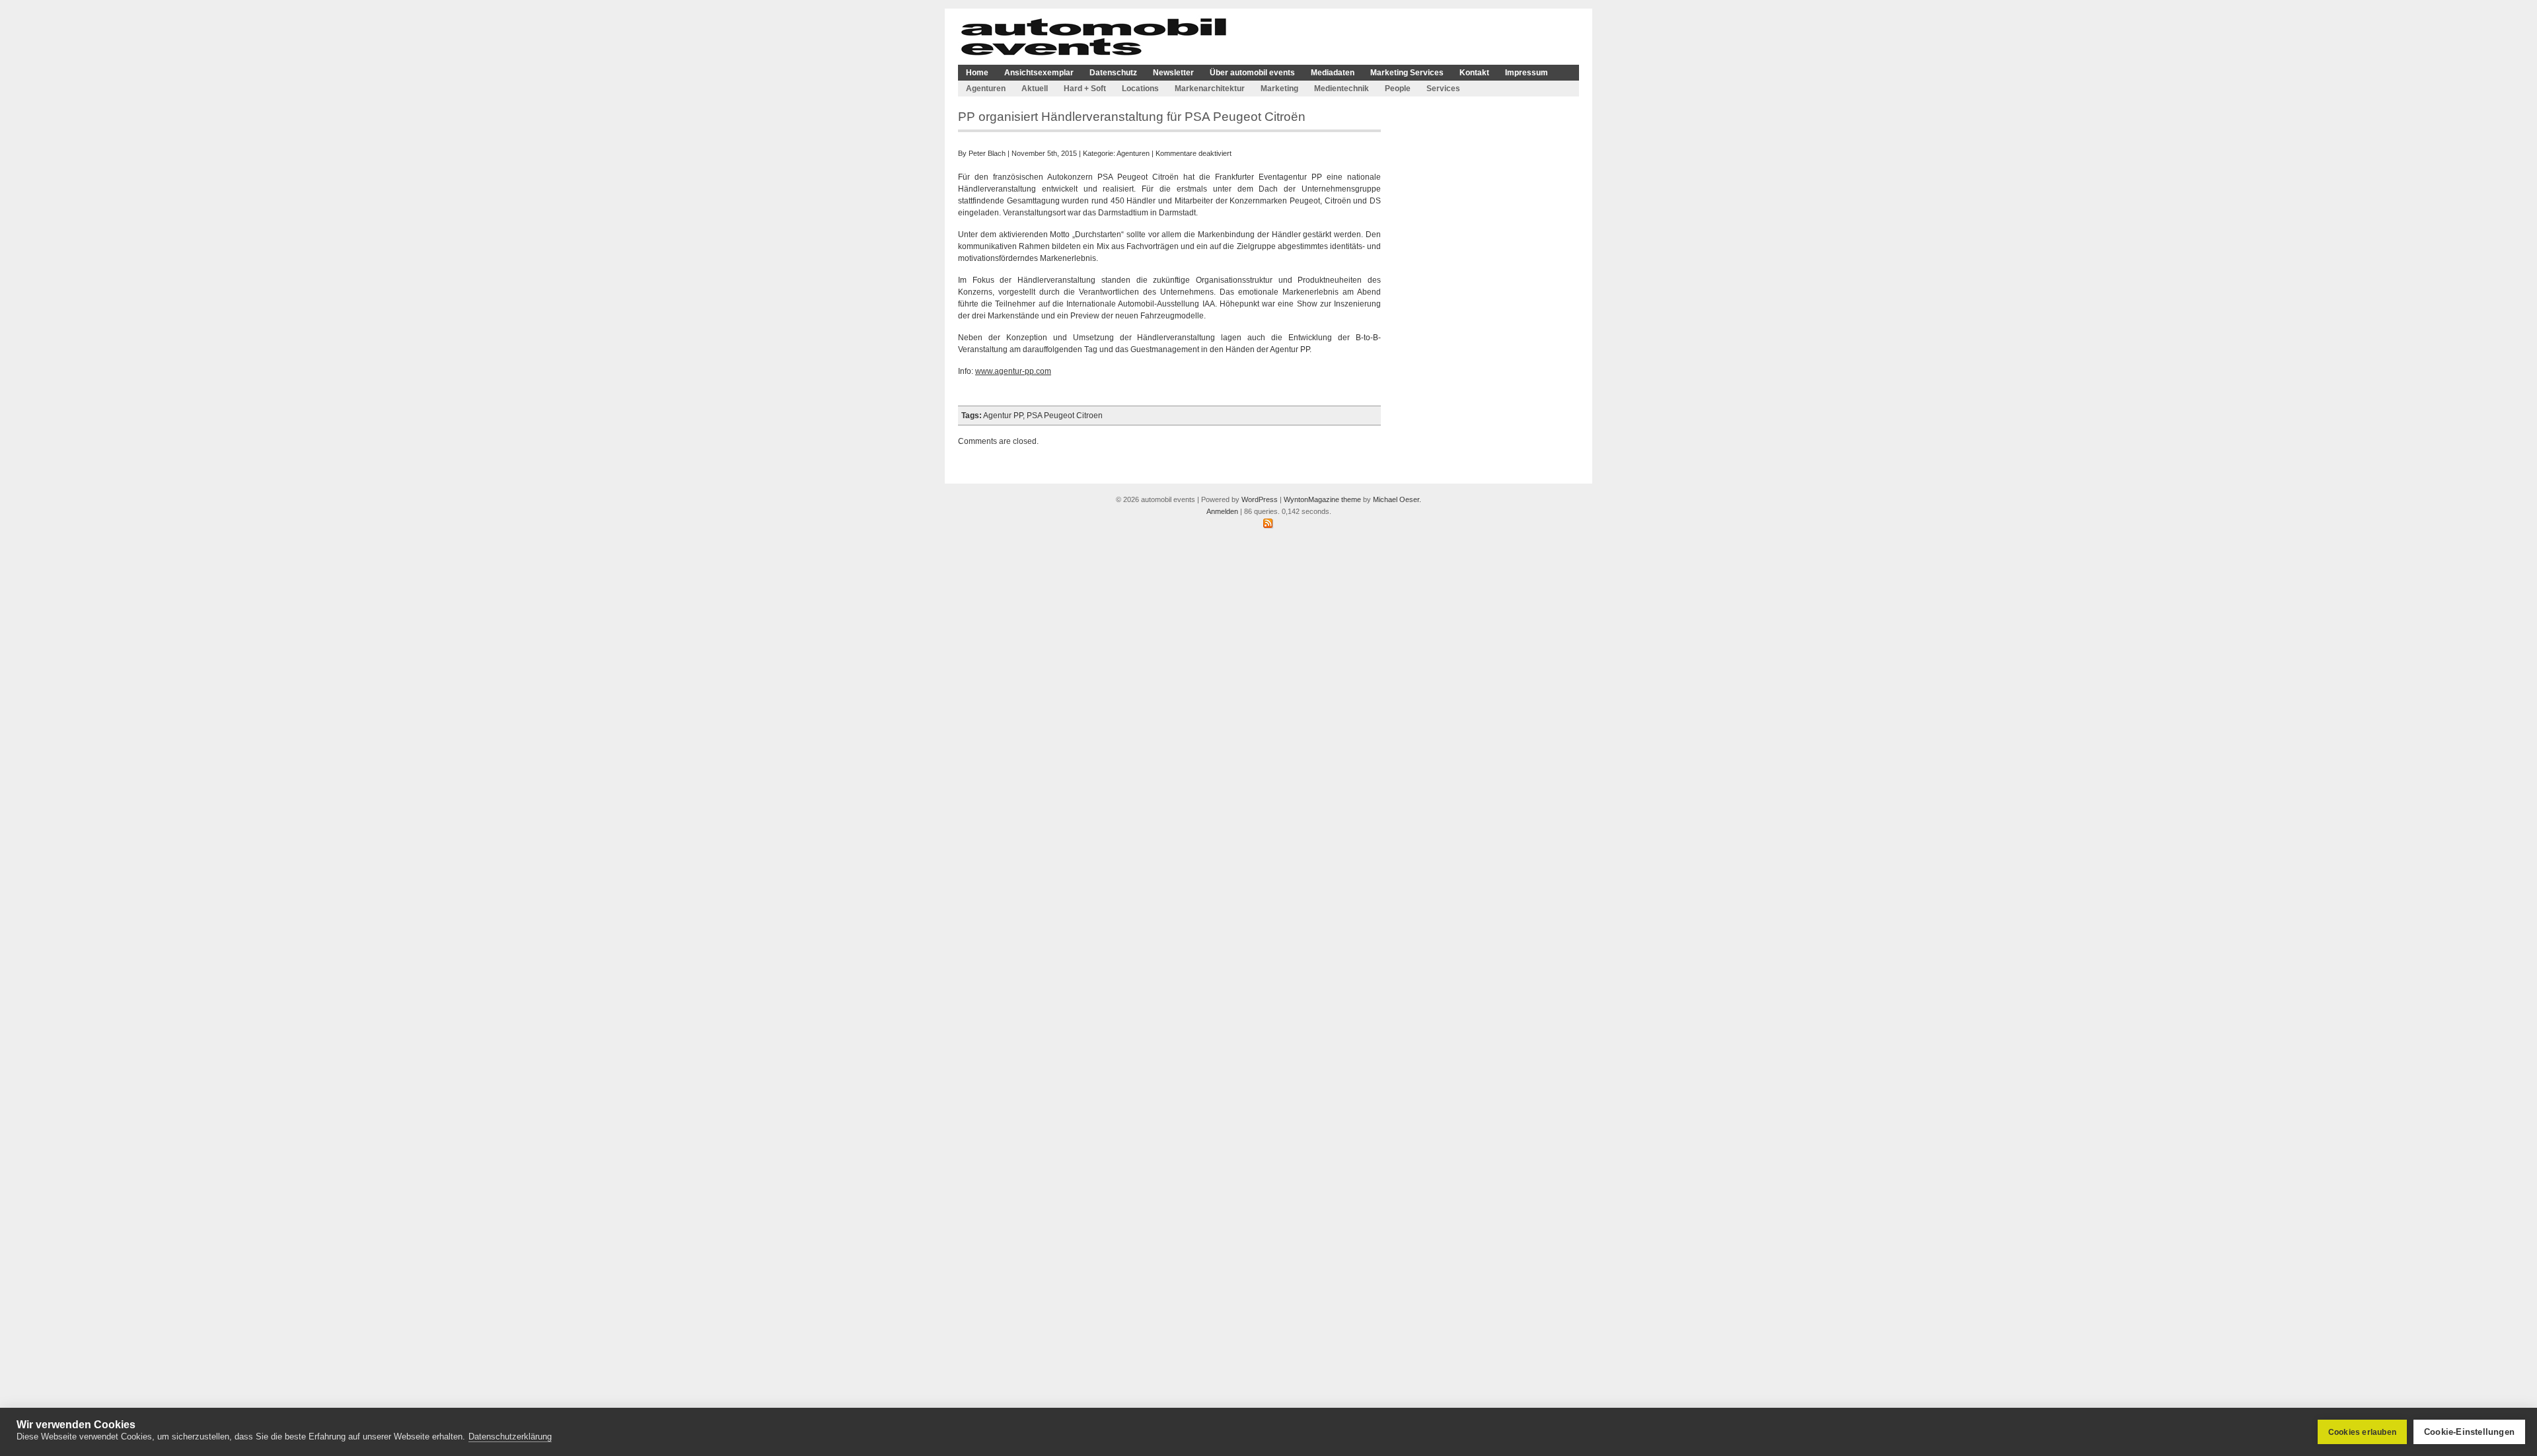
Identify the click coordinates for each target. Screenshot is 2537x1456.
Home (977, 73)
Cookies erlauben (2362, 1432)
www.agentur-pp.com (1013, 371)
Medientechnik (1342, 89)
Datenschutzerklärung (510, 1437)
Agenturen (986, 89)
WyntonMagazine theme (1322, 499)
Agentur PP (1003, 416)
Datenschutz (1113, 73)
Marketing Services (1407, 73)
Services (1443, 89)
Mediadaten (1333, 73)
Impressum (1526, 73)
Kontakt (1474, 73)
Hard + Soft (1085, 89)
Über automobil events (1252, 73)
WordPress (1260, 499)
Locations (1140, 89)
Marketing (1279, 89)
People (1398, 89)
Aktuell (1035, 89)
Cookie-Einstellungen (2469, 1432)
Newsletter (1173, 73)
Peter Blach (987, 153)
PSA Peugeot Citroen (1065, 416)
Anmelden (1222, 511)
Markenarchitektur (1210, 89)
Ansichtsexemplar (1039, 73)
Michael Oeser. (1397, 499)
